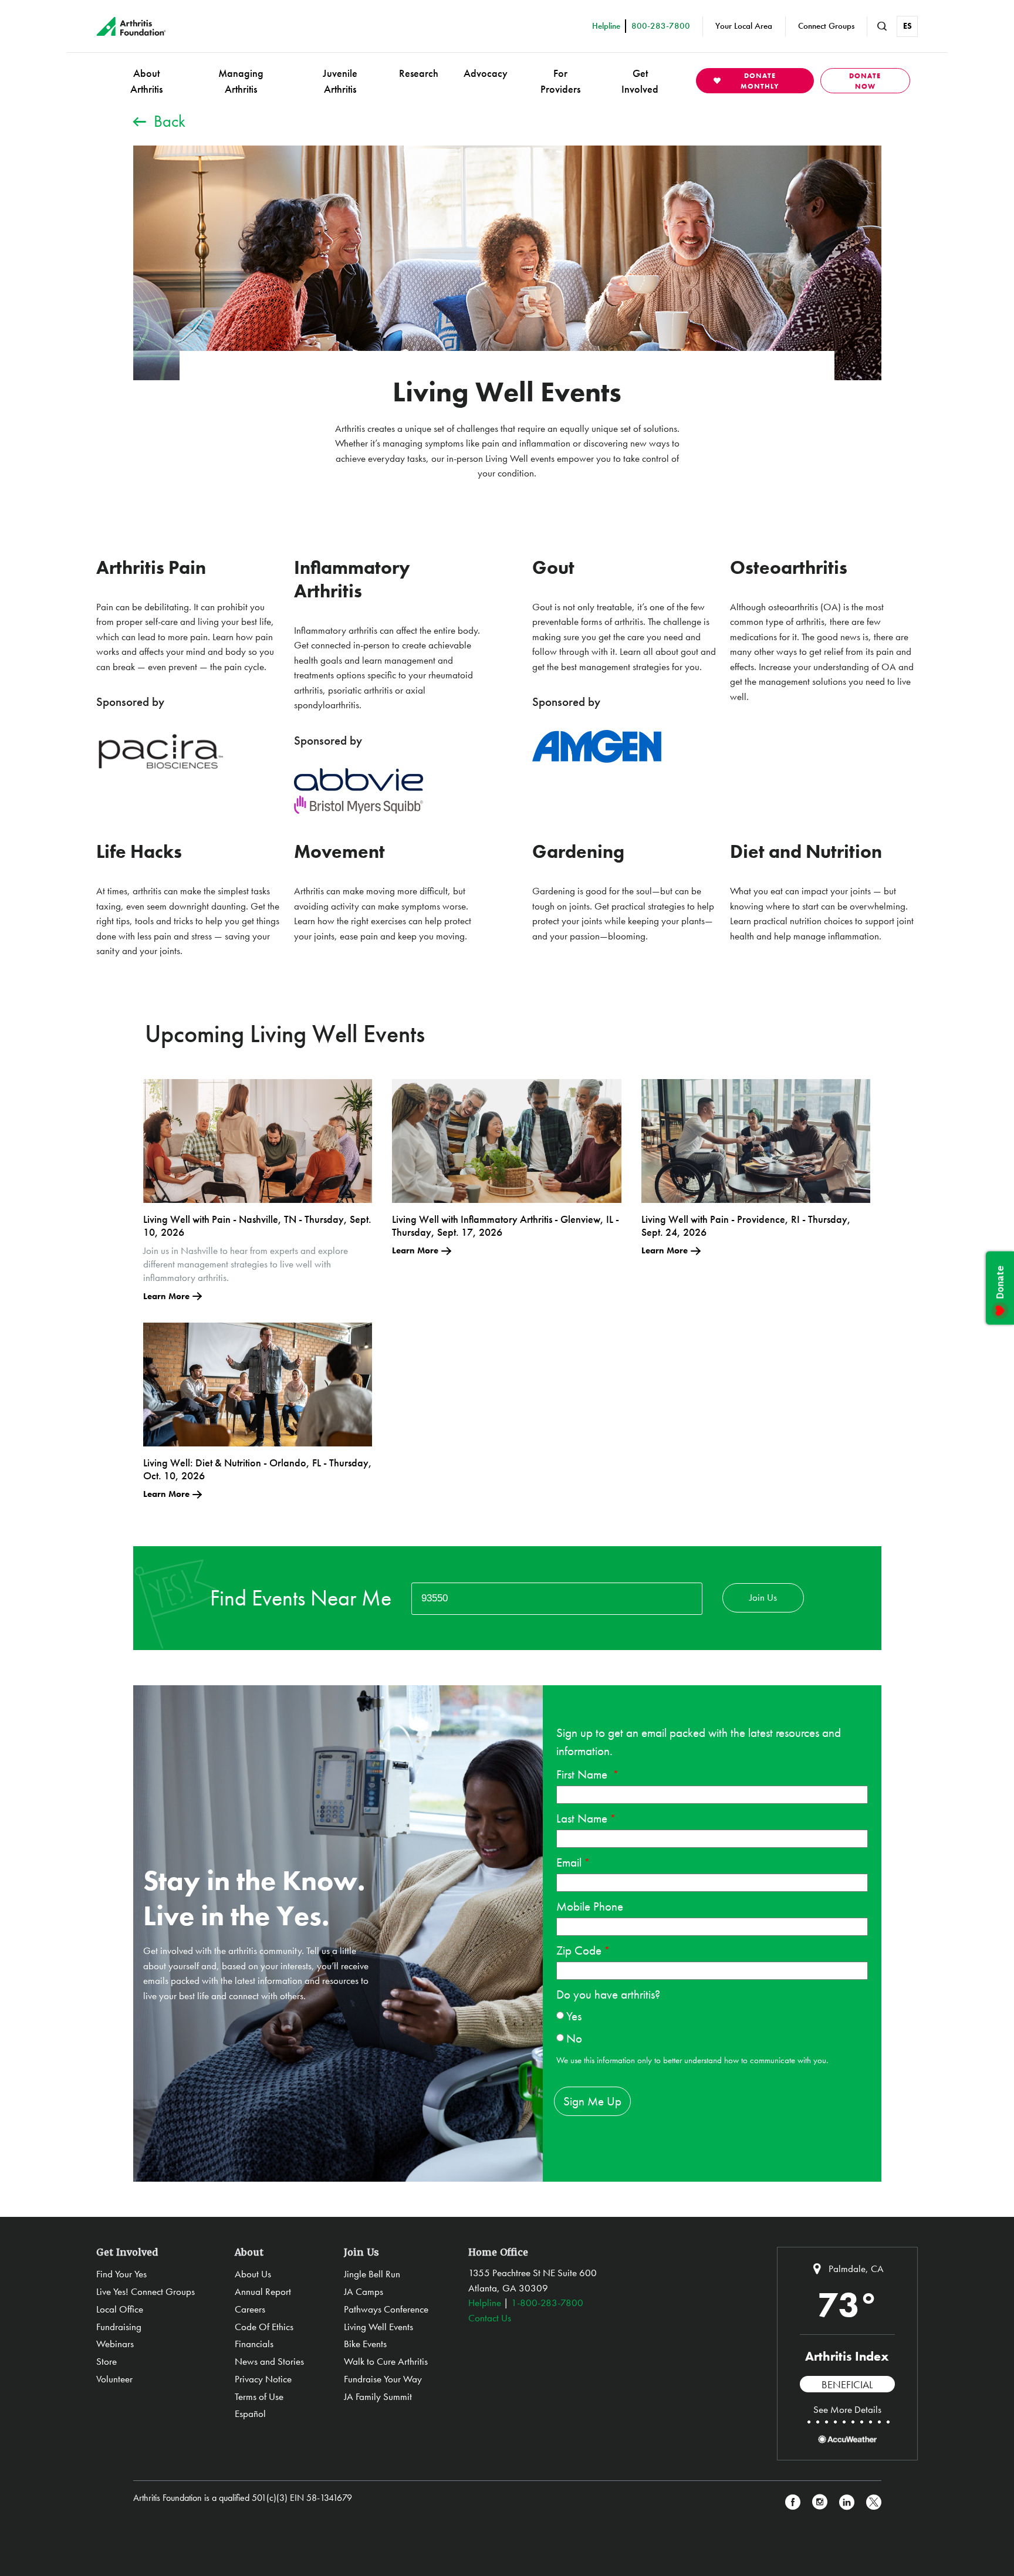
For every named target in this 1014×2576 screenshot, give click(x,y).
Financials (254, 2344)
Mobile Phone (590, 1906)
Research (419, 73)
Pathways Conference (386, 2309)
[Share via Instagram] (820, 2502)
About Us (253, 2274)
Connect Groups (826, 26)
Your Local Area (744, 26)
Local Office (120, 2309)
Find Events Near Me (301, 1598)
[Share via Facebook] (793, 2502)
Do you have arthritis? (608, 1994)
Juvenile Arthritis (340, 81)
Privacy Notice (263, 2379)
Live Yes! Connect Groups (146, 2291)
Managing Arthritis (241, 81)
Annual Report (263, 2291)
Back (170, 121)
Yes (574, 2016)
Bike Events (365, 2344)
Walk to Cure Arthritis (386, 2361)
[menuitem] (146, 81)
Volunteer (114, 2379)
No (574, 2038)
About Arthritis (146, 81)
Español (250, 2413)
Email (569, 1862)
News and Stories (269, 2361)
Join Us (763, 1597)
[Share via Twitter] (874, 2502)
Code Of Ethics (264, 2327)
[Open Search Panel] (882, 26)
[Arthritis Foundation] (131, 26)
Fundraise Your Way (383, 2379)
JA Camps (364, 2291)
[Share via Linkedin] (847, 2502)
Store (107, 2361)
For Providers (560, 81)
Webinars (115, 2344)
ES (907, 26)
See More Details (847, 2409)
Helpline (485, 2303)
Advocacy (486, 73)
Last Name (582, 1818)
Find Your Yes (121, 2274)
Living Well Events (378, 2327)
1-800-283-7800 (547, 2303)
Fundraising (119, 2327)
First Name (583, 1774)
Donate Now (865, 81)
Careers (250, 2309)
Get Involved (640, 81)
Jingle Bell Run (372, 2274)
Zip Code (579, 1950)
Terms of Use (259, 2396)
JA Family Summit (378, 2396)
